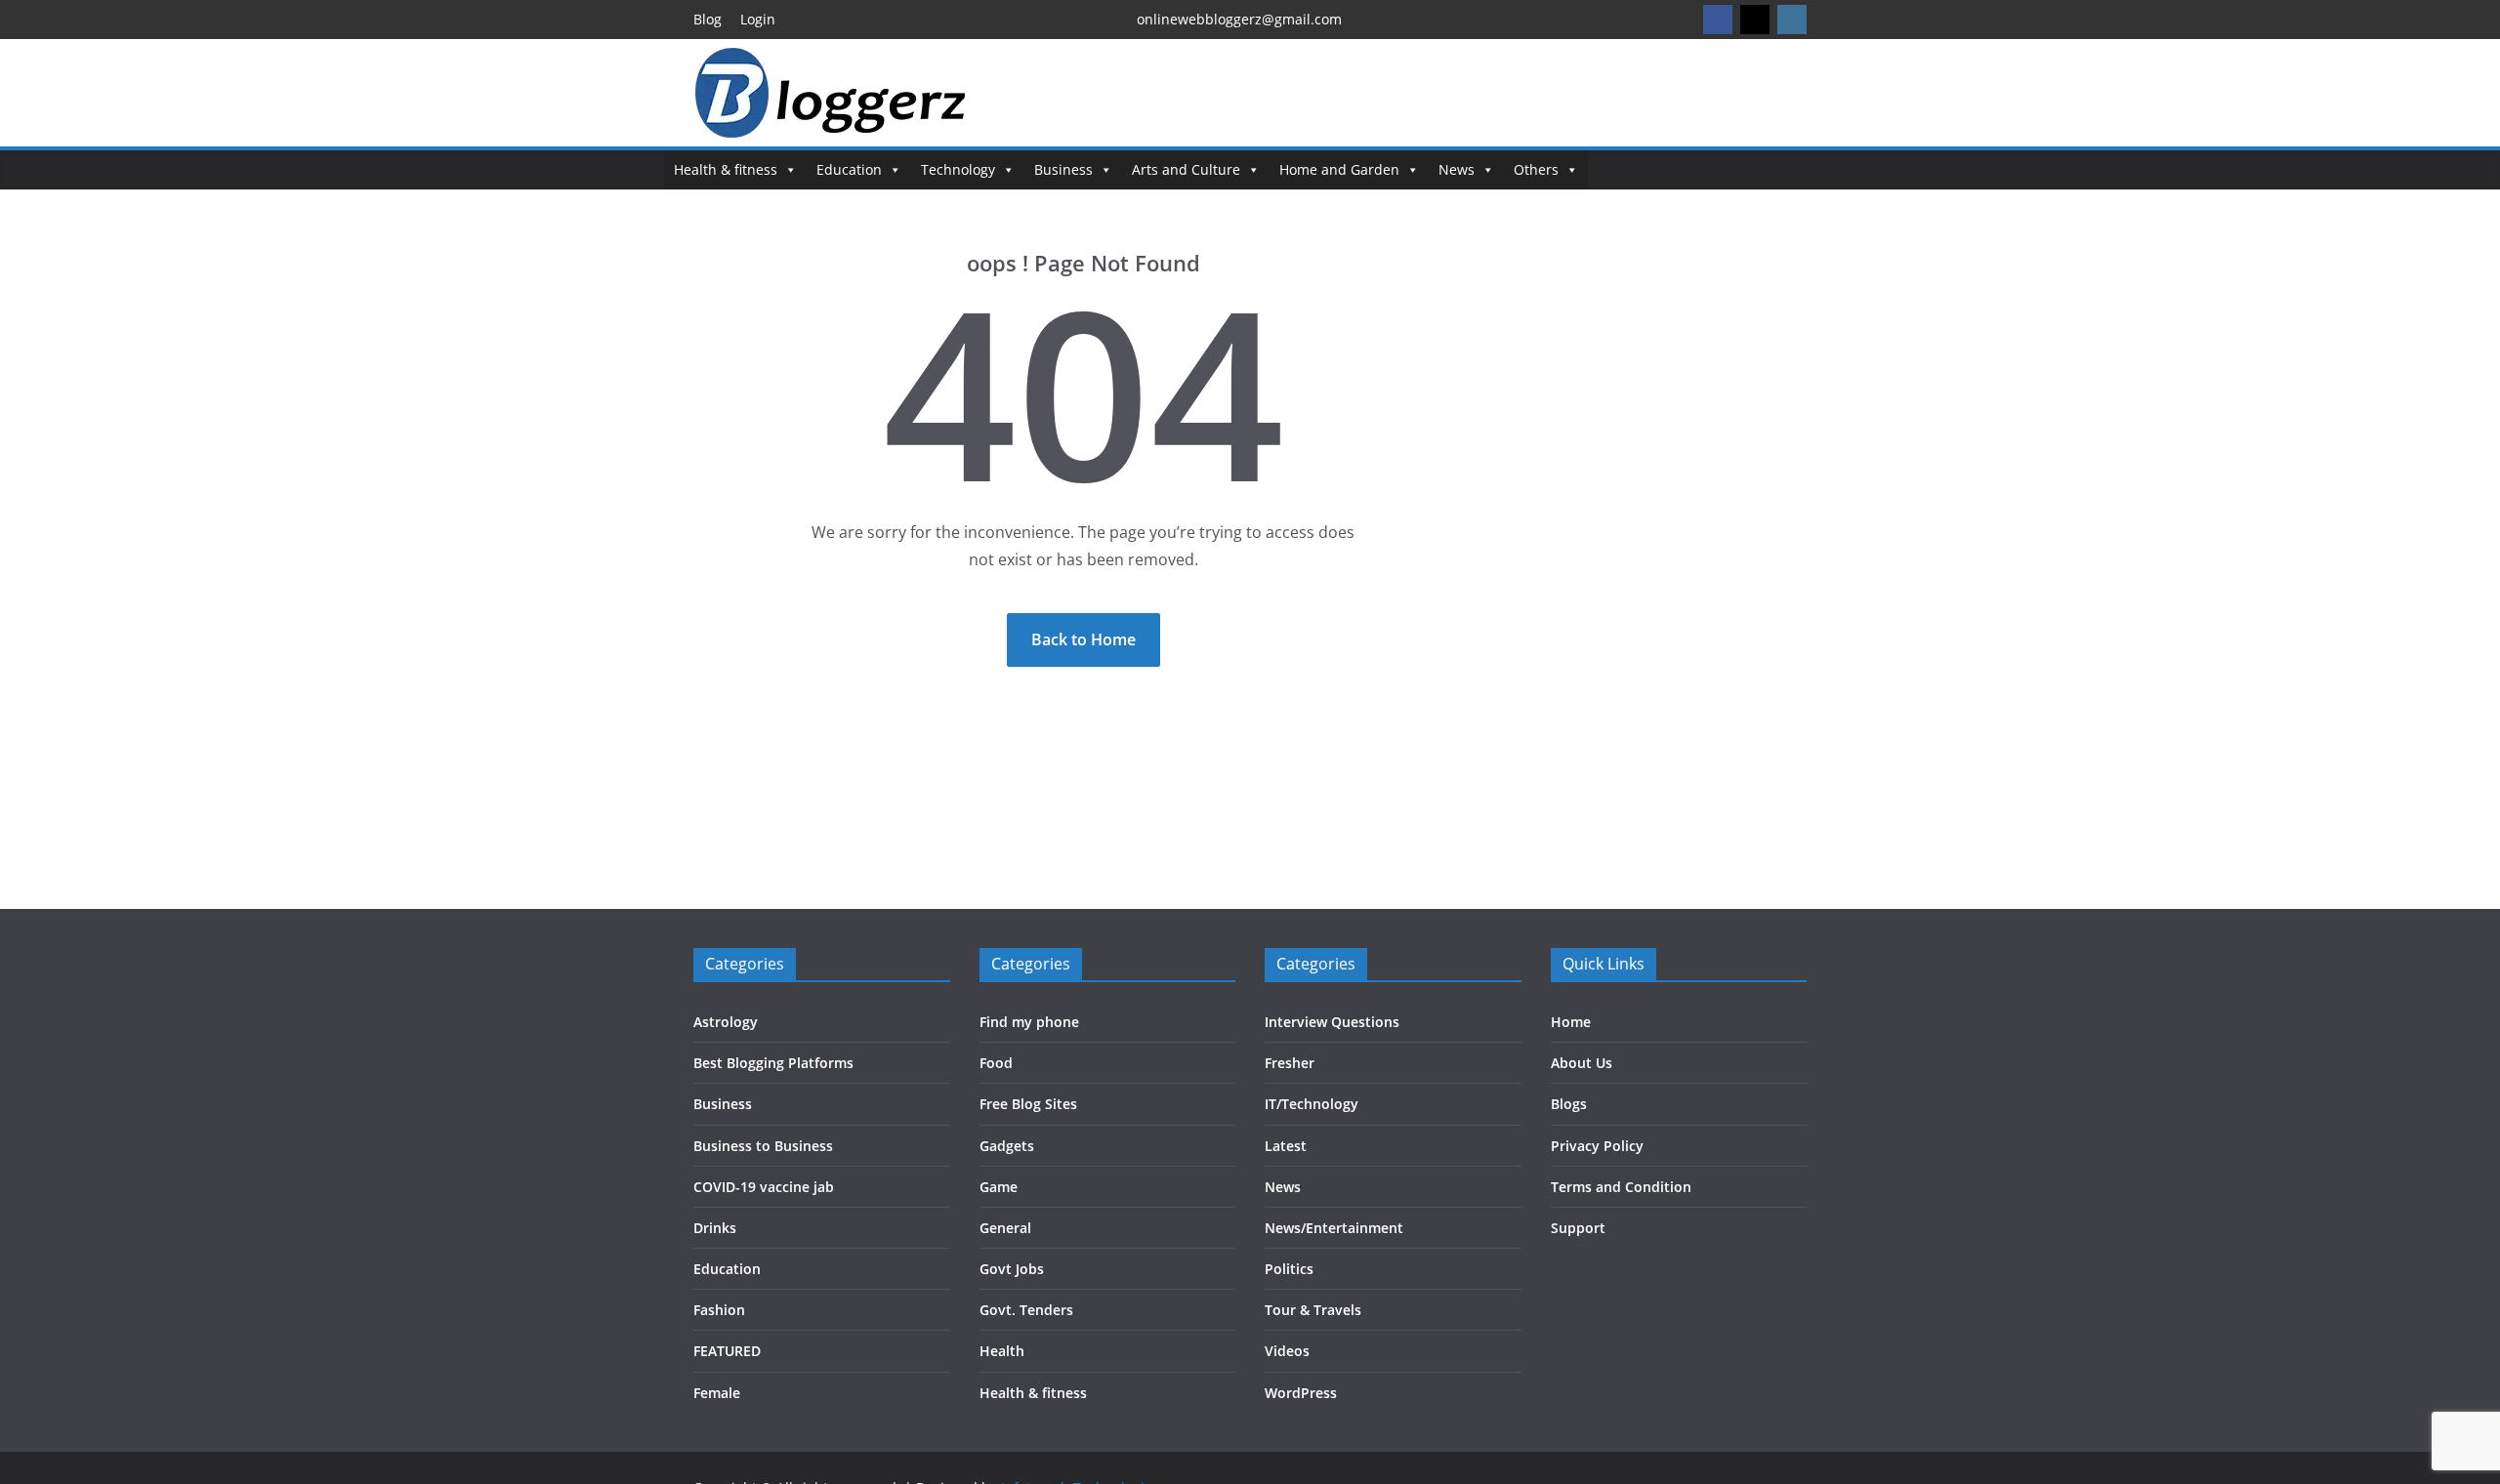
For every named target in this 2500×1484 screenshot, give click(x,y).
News (1457, 169)
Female (717, 1393)
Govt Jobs (1012, 1269)
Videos (1287, 1351)
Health (1002, 1351)
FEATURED (727, 1351)
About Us (1582, 1063)
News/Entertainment (1334, 1228)
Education (849, 169)
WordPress (1301, 1393)
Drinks (715, 1228)
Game (999, 1187)
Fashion (719, 1310)
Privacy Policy (1597, 1146)
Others (1536, 169)
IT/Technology (1312, 1104)
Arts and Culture (1186, 169)
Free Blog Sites (1028, 1104)
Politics (1289, 1269)
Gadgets (1007, 1146)
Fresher (1290, 1063)
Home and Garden (1339, 169)
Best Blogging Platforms (773, 1063)
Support (1578, 1228)
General (1005, 1228)
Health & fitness (726, 169)
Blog (708, 19)
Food (996, 1063)
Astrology (726, 1022)
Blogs (1569, 1104)
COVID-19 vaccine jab (764, 1187)
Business (1063, 169)
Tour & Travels (1313, 1310)
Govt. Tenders (1026, 1310)
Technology (958, 169)
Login (758, 19)
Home (1571, 1022)
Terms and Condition (1621, 1187)
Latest (1286, 1146)
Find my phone (1029, 1022)
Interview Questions (1332, 1022)
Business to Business (763, 1146)
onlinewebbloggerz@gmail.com (1239, 19)
